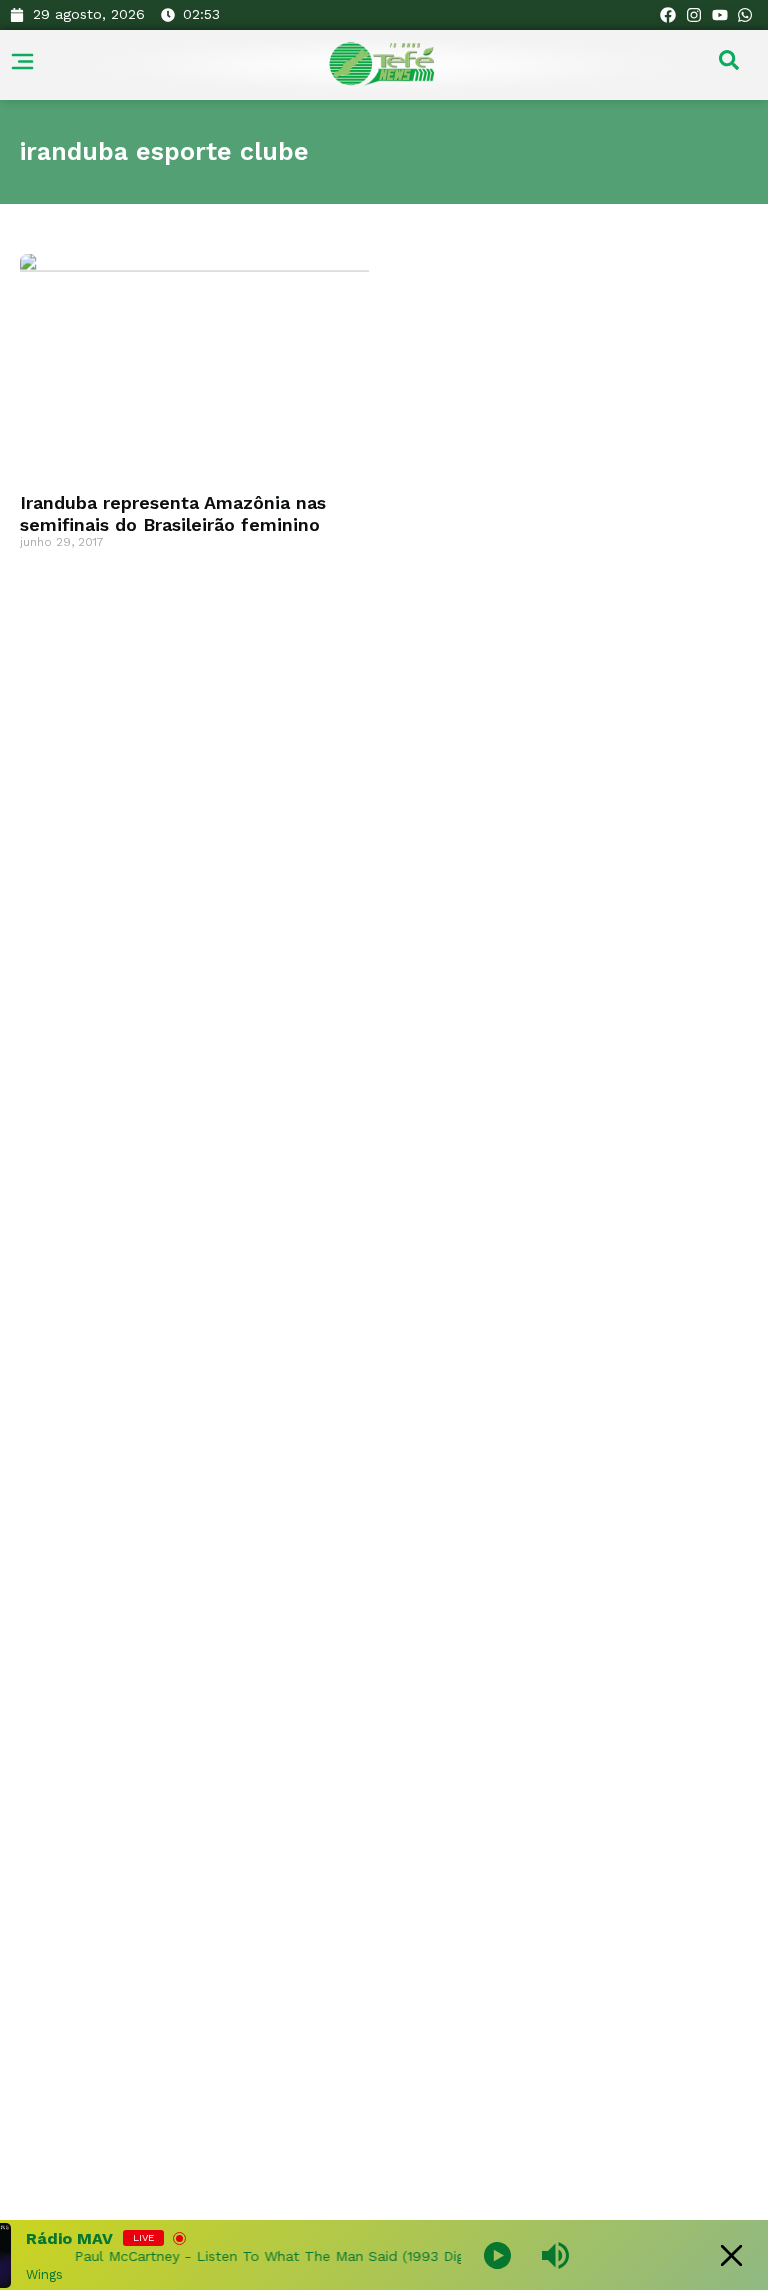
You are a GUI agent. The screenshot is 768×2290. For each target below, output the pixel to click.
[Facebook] (669, 15)
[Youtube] (720, 15)
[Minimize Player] (731, 2255)
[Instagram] (694, 15)
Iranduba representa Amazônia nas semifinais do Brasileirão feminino (173, 513)
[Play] (497, 2255)
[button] (729, 65)
